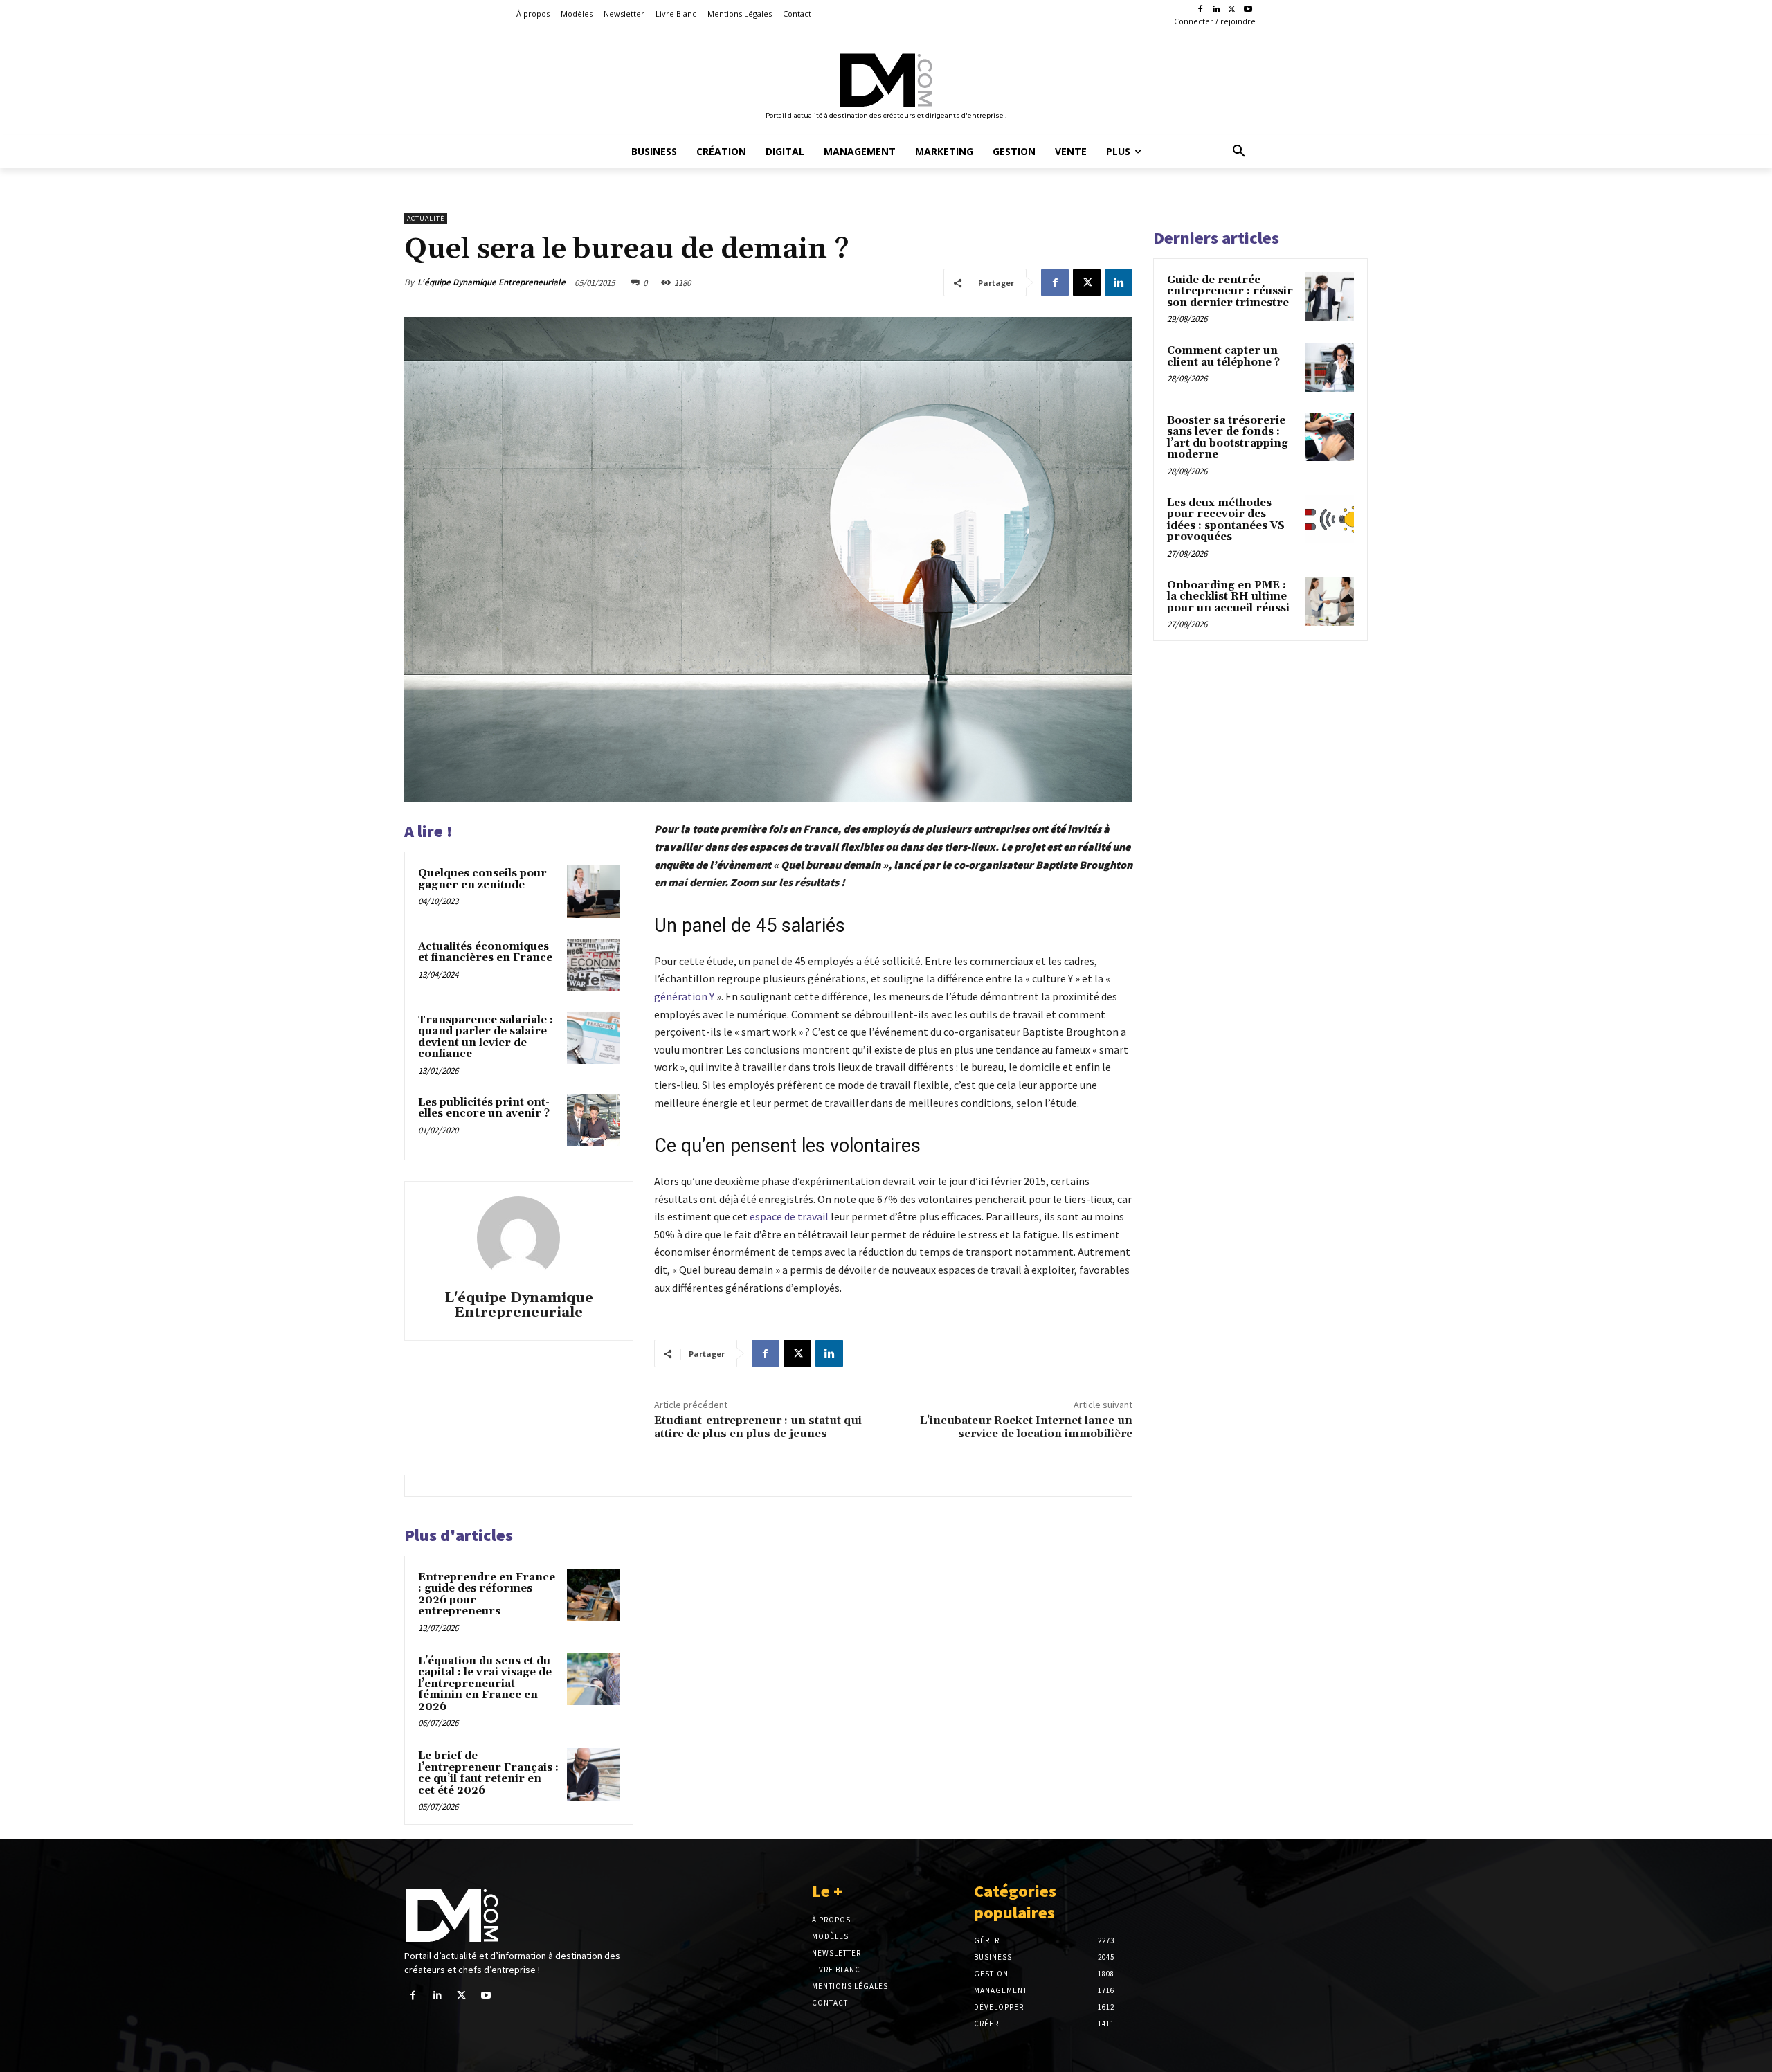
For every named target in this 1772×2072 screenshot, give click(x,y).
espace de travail (789, 1216)
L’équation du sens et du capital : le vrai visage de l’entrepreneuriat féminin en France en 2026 (485, 1684)
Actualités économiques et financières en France (485, 953)
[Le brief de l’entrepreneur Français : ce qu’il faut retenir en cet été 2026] (593, 1774)
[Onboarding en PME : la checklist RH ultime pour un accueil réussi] (1330, 602)
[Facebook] (1201, 10)
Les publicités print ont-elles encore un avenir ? (484, 1108)
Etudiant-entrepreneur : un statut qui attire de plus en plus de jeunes (758, 1427)
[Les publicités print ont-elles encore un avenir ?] (593, 1121)
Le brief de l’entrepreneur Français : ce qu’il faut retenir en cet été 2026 (488, 1773)
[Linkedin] (1217, 10)
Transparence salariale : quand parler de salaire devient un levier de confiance (486, 1037)
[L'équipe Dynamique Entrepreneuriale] (518, 1238)
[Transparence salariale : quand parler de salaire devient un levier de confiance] (593, 1038)
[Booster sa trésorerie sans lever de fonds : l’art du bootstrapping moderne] (1330, 437)
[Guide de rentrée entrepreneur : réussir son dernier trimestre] (1330, 296)
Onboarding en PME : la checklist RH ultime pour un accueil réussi (1228, 597)
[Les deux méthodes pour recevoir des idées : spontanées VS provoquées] (1330, 519)
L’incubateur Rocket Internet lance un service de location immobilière (1026, 1427)
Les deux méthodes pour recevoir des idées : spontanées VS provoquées (1226, 520)
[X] (1232, 10)
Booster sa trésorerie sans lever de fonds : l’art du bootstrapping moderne (1228, 438)
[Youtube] (1248, 10)
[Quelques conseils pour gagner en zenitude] (593, 892)
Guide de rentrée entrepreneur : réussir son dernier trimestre (1230, 291)
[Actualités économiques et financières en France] (593, 965)
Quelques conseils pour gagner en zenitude (482, 879)
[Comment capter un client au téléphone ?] (1330, 367)
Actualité (426, 218)
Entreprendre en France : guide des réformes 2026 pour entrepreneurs (487, 1595)
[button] (1239, 152)
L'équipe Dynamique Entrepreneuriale (491, 282)
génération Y (684, 996)
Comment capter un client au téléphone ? (1223, 357)
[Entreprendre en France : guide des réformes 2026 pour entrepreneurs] (593, 1596)
